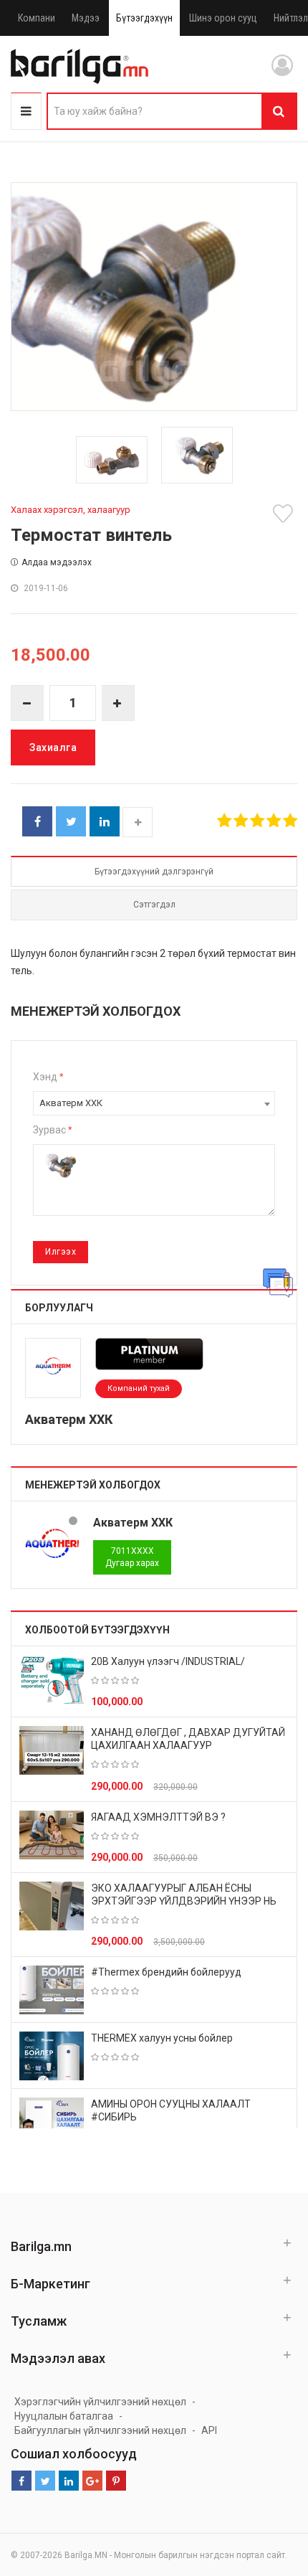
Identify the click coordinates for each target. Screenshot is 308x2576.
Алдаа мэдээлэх (57, 562)
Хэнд (48, 1077)
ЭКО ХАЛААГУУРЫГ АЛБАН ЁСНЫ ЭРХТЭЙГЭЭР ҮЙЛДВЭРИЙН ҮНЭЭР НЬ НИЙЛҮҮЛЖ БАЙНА (184, 1901)
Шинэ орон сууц (223, 18)
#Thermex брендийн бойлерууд (166, 1972)
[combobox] (154, 1103)
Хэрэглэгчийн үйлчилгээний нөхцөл (100, 2402)
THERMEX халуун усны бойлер (162, 2038)
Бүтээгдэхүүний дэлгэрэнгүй (154, 872)
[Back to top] (270, 2493)
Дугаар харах (132, 1557)
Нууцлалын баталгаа (64, 2416)
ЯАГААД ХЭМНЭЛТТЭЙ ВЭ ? (158, 1817)
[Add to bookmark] (285, 514)
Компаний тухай (139, 1388)
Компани (37, 18)
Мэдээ (86, 18)
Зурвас (52, 1130)
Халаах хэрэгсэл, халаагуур (71, 510)
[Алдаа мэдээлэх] (278, 1283)
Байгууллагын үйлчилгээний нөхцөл (100, 2430)
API (209, 2430)
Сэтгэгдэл (154, 905)
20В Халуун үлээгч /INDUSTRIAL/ (168, 1661)
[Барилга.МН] (80, 66)
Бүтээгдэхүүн (144, 18)
